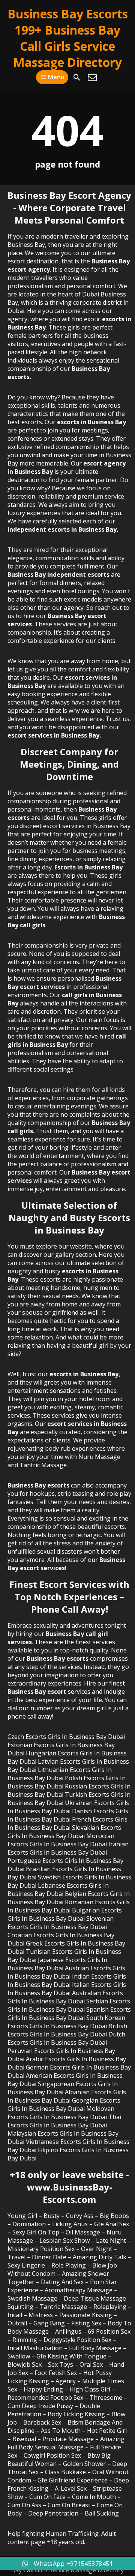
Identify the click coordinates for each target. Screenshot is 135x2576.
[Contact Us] (92, 77)
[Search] (77, 77)
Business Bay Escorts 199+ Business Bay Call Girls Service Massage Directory (68, 38)
